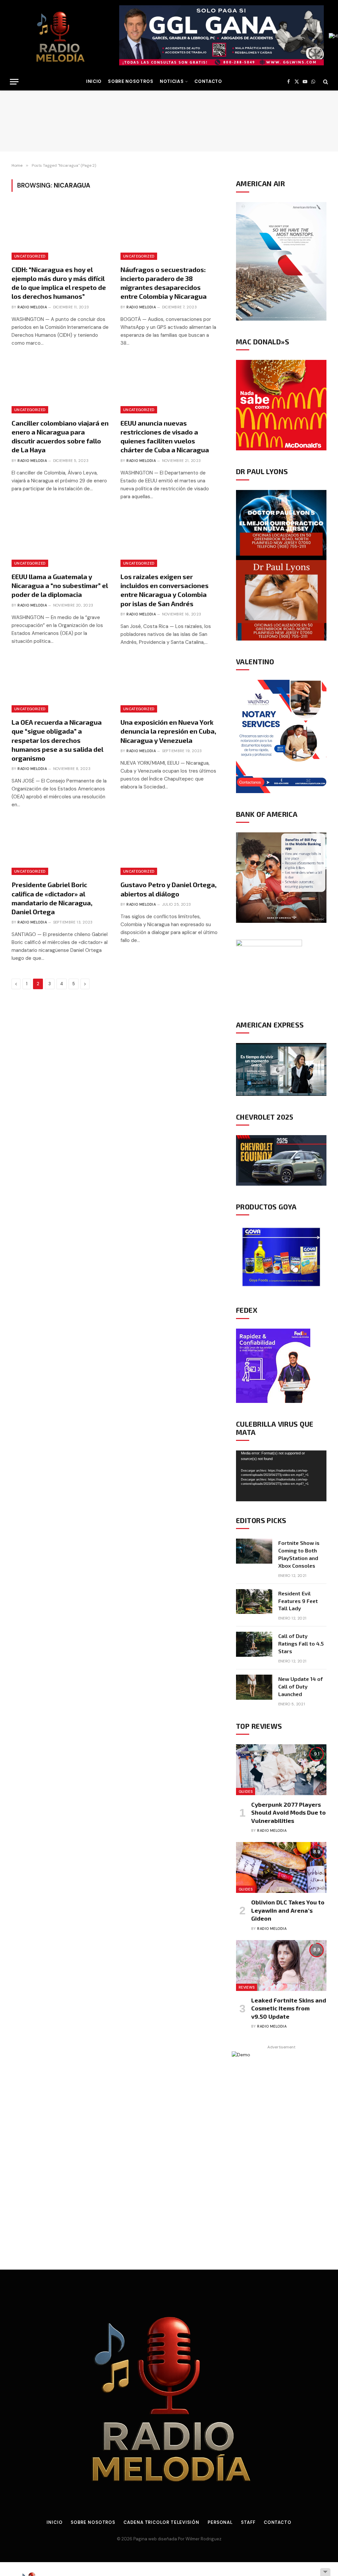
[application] (281, 1476)
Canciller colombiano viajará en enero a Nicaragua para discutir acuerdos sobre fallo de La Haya (60, 436)
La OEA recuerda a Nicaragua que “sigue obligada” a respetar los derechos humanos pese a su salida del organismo (57, 740)
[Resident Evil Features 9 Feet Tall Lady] (254, 1602)
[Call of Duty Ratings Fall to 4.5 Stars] (254, 1644)
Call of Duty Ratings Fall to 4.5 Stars (301, 1643)
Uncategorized (30, 256)
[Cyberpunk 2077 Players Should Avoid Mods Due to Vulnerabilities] (281, 1770)
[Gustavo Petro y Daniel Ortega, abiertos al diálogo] (169, 848)
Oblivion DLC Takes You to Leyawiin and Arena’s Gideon (288, 1910)
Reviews (247, 1987)
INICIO (94, 81)
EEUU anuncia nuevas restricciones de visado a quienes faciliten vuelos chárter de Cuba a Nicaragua (165, 436)
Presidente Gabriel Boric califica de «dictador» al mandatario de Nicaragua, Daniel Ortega (52, 898)
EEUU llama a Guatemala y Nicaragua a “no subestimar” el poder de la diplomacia (60, 585)
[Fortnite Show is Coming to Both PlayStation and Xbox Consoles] (254, 1551)
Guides (246, 1792)
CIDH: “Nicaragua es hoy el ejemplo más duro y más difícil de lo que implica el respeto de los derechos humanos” (59, 283)
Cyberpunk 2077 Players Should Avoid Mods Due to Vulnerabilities (288, 1812)
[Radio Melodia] (60, 36)
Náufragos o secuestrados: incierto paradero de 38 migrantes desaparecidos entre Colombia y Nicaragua (164, 283)
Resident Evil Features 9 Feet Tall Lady (298, 1601)
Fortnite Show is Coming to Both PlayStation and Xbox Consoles (299, 1554)
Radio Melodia (32, 307)
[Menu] (14, 82)
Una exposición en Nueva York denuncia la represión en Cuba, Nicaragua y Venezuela (168, 731)
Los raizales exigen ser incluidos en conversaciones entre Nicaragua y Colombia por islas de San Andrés (165, 590)
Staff (248, 2522)
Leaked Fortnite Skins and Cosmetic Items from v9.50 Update (289, 2008)
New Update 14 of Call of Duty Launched (301, 1686)
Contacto (208, 81)
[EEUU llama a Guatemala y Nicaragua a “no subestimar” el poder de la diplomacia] (60, 540)
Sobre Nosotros (131, 81)
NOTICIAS (172, 81)
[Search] (325, 82)
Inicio (54, 2522)
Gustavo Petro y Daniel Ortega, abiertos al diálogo (169, 889)
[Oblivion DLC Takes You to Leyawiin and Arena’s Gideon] (281, 1867)
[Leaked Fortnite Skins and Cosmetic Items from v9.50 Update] (281, 1966)
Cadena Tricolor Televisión (161, 2522)
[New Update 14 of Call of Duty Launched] (254, 1687)
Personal (220, 2522)
